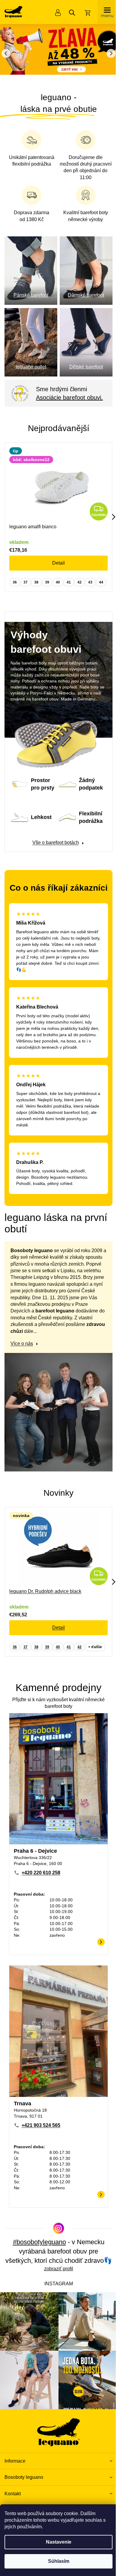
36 (15, 577)
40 (58, 577)
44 (101, 577)
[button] (108, 53)
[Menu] (103, 12)
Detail (58, 557)
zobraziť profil (56, 2280)
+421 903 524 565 (41, 2127)
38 (36, 577)
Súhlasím (56, 2561)
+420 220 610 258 (41, 1881)
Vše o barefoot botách (53, 843)
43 (90, 577)
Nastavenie (56, 2542)
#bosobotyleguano (37, 2244)
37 (25, 577)
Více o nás (22, 1362)
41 (69, 577)
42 (79, 577)
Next (109, 511)
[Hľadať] (67, 13)
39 (47, 577)
